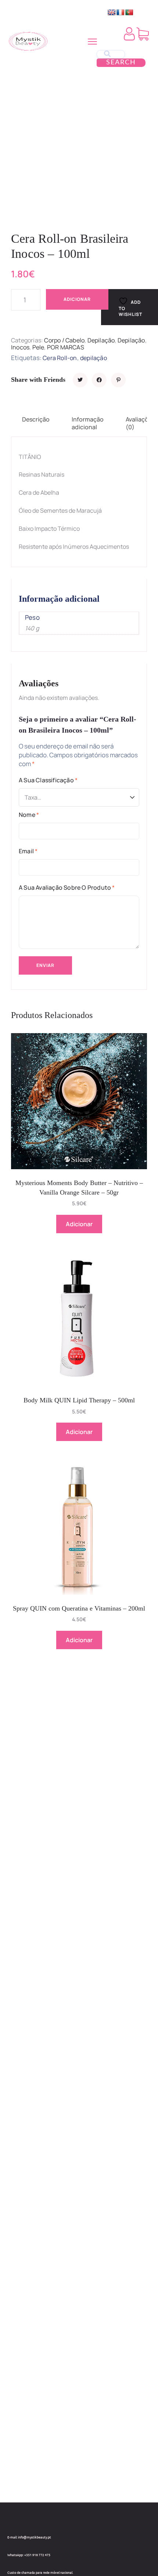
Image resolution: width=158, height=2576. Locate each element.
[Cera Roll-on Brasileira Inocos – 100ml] (80, 380)
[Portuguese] (129, 13)
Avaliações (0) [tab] (140, 423)
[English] (112, 13)
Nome (29, 815)
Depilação (101, 340)
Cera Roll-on (60, 358)
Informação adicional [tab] (88, 423)
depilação (94, 358)
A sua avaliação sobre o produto (67, 887)
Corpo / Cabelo (64, 340)
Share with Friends (38, 380)
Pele (38, 347)
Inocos (20, 347)
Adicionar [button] (79, 1224)
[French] (121, 13)
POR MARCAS (66, 347)
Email (28, 851)
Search (121, 63)
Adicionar (77, 299)
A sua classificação (48, 780)
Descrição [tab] (36, 419)
